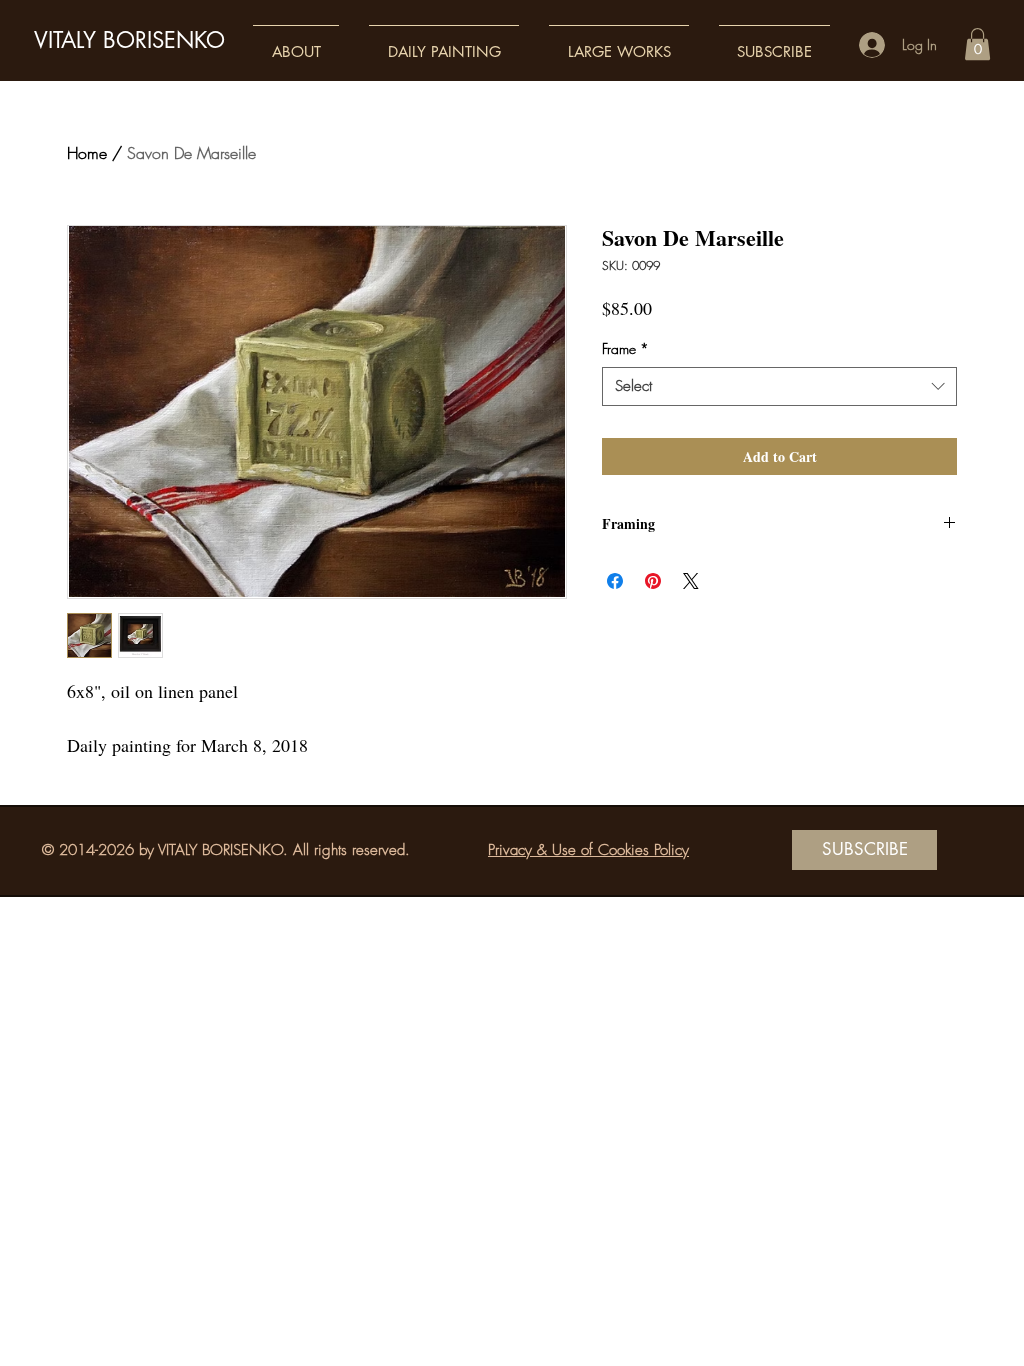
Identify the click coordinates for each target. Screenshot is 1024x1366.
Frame (625, 348)
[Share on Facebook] (615, 581)
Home (87, 153)
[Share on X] (691, 581)
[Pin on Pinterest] (653, 581)
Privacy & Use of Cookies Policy (588, 850)
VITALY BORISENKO (129, 40)
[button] (296, 42)
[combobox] (779, 386)
